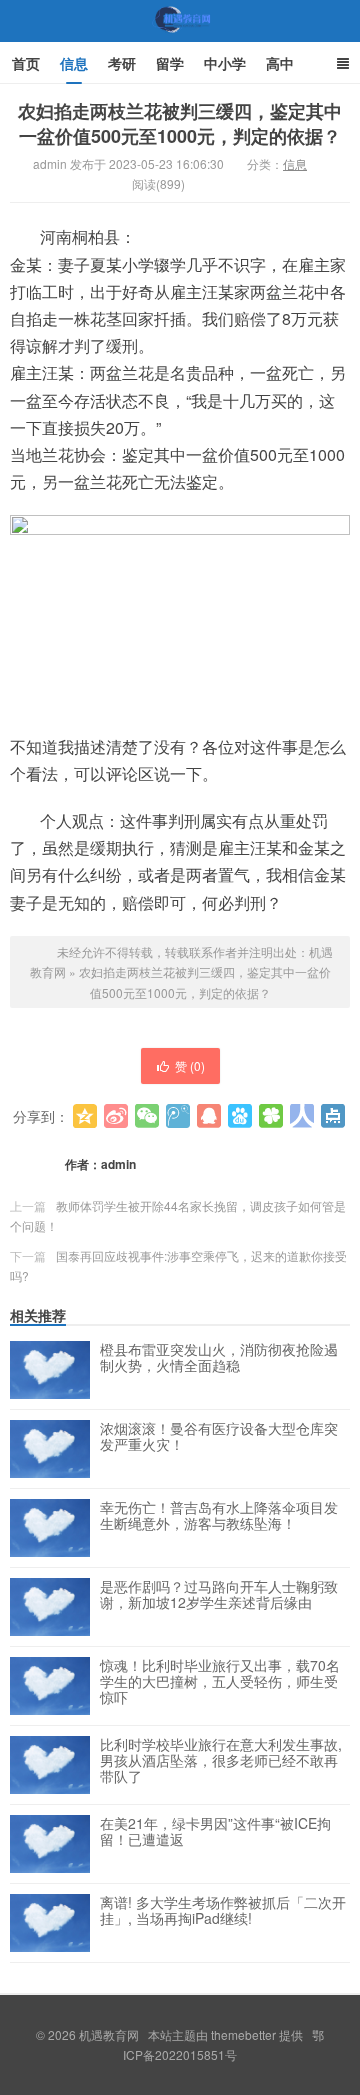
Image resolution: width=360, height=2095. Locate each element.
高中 (280, 63)
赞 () (190, 1065)
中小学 (225, 63)
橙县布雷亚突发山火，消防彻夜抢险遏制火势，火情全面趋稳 (219, 1358)
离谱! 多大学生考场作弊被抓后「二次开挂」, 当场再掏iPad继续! (223, 1911)
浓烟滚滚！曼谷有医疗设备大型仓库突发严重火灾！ (219, 1437)
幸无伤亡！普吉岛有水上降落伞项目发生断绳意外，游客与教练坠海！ (219, 1516)
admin (118, 1164)
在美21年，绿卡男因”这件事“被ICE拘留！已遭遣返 (215, 1832)
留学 (170, 63)
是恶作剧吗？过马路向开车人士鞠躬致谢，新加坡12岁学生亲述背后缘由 (219, 1595)
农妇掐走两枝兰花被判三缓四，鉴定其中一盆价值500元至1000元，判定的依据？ (180, 123)
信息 (74, 63)
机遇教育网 (180, 39)
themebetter (243, 2034)
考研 (122, 63)
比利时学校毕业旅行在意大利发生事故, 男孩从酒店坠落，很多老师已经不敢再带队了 (221, 1761)
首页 (26, 63)
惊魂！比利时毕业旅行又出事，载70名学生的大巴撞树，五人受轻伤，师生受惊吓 (220, 1682)
